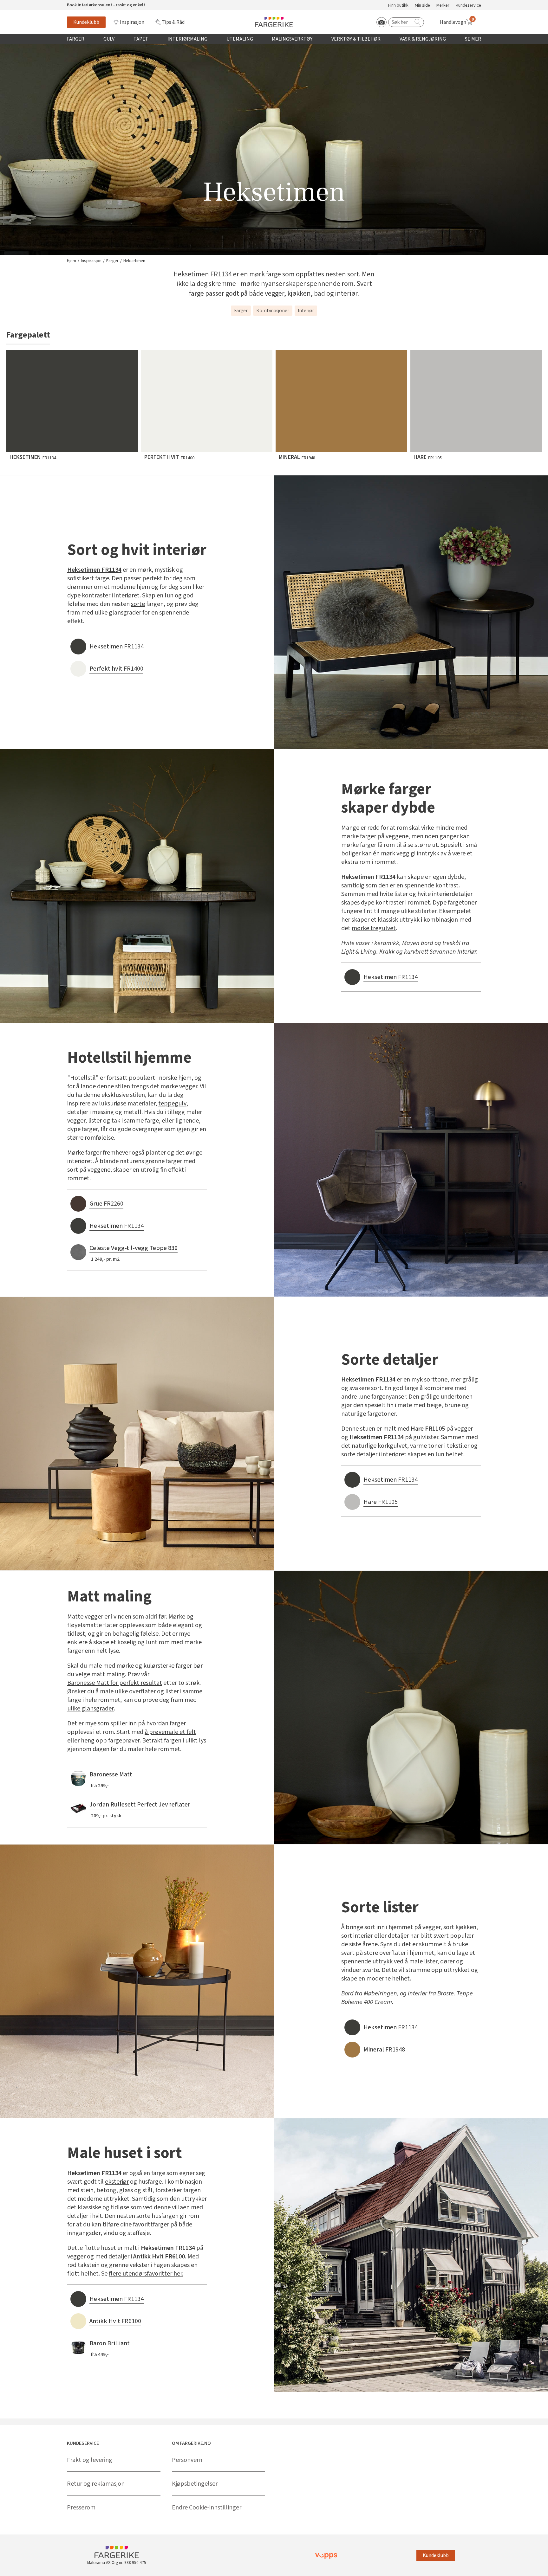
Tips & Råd (173, 22)
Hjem (72, 261)
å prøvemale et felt (170, 1732)
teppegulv (172, 1104)
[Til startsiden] (274, 22)
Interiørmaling (187, 39)
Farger (76, 39)
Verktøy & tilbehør (356, 39)
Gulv (109, 39)
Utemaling (240, 39)
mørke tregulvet (374, 928)
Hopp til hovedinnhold (24, 3)
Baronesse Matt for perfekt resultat (115, 1683)
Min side (422, 6)
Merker (443, 6)
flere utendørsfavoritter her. (146, 2274)
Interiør (306, 311)
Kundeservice (468, 6)
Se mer (473, 39)
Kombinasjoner (273, 311)
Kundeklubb (86, 22)
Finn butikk (398, 6)
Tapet (141, 39)
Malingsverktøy (292, 39)
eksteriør (117, 2182)
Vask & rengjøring (423, 39)
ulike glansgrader (91, 1709)
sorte (138, 604)
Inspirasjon (132, 22)
